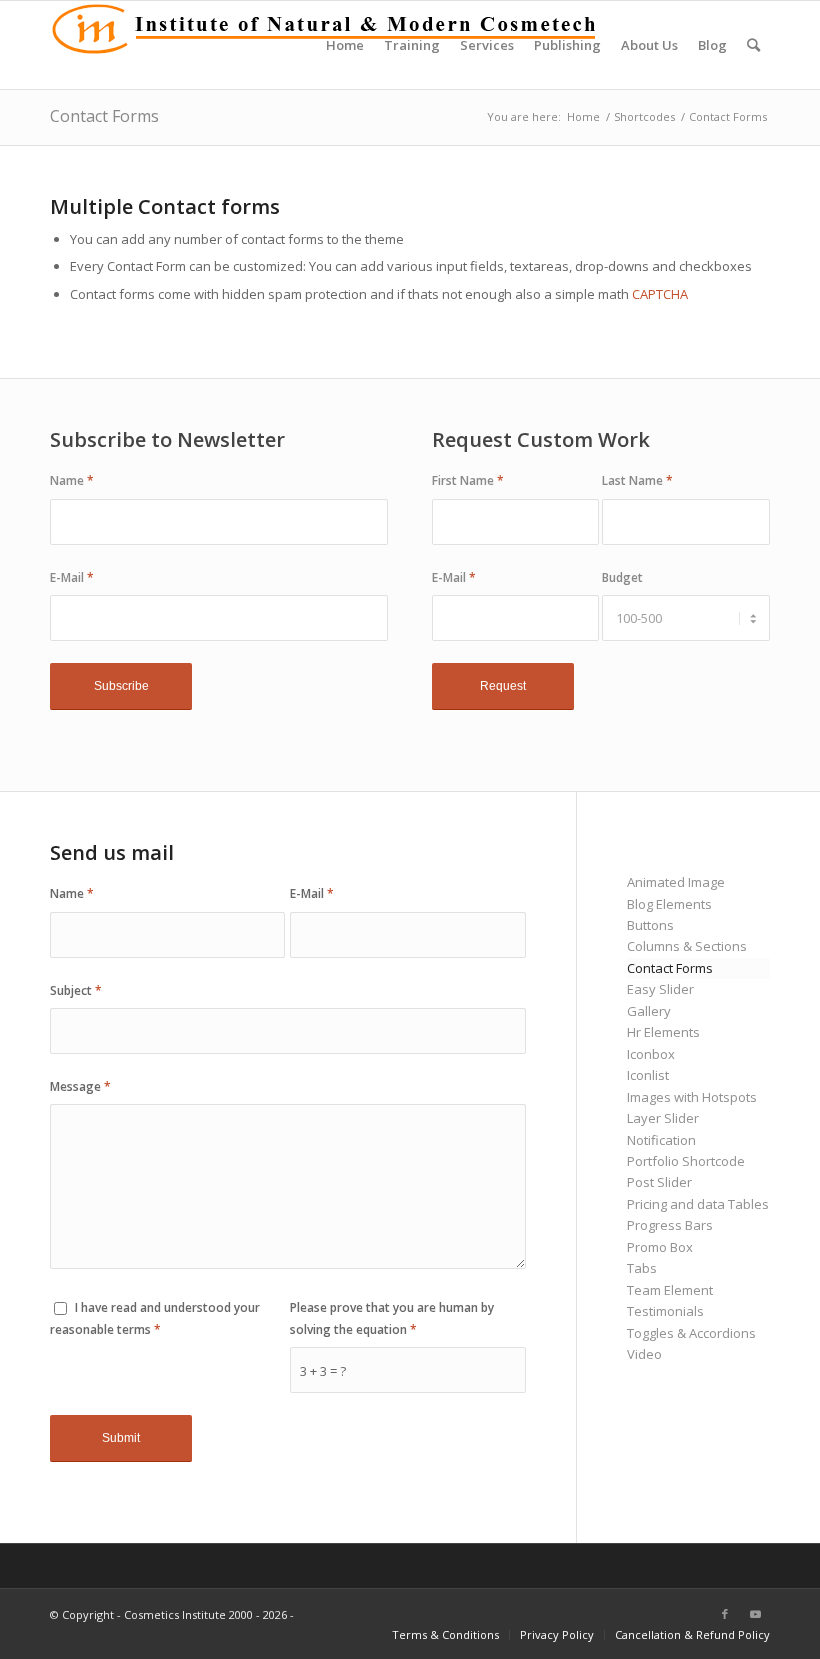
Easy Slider (660, 989)
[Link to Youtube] (755, 1614)
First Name (468, 480)
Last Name (637, 480)
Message (80, 1086)
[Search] (753, 45)
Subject (76, 990)
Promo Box (660, 1247)
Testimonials (665, 1311)
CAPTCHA (660, 294)
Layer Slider (663, 1118)
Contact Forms (104, 116)
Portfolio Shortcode (686, 1161)
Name (72, 480)
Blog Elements (669, 904)
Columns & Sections (687, 946)
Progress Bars (670, 1225)
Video (644, 1354)
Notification (661, 1140)
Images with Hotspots (692, 1097)
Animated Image (676, 882)
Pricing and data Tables (698, 1204)
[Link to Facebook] (725, 1614)
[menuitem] (345, 45)
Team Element (670, 1290)
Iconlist (648, 1075)
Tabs (642, 1268)
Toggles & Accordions (691, 1333)
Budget (622, 577)
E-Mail (72, 577)
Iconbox (651, 1054)
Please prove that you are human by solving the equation (392, 1318)
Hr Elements (663, 1032)
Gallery (649, 1011)
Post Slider (659, 1182)
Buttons (650, 925)
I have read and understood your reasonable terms (155, 1318)
